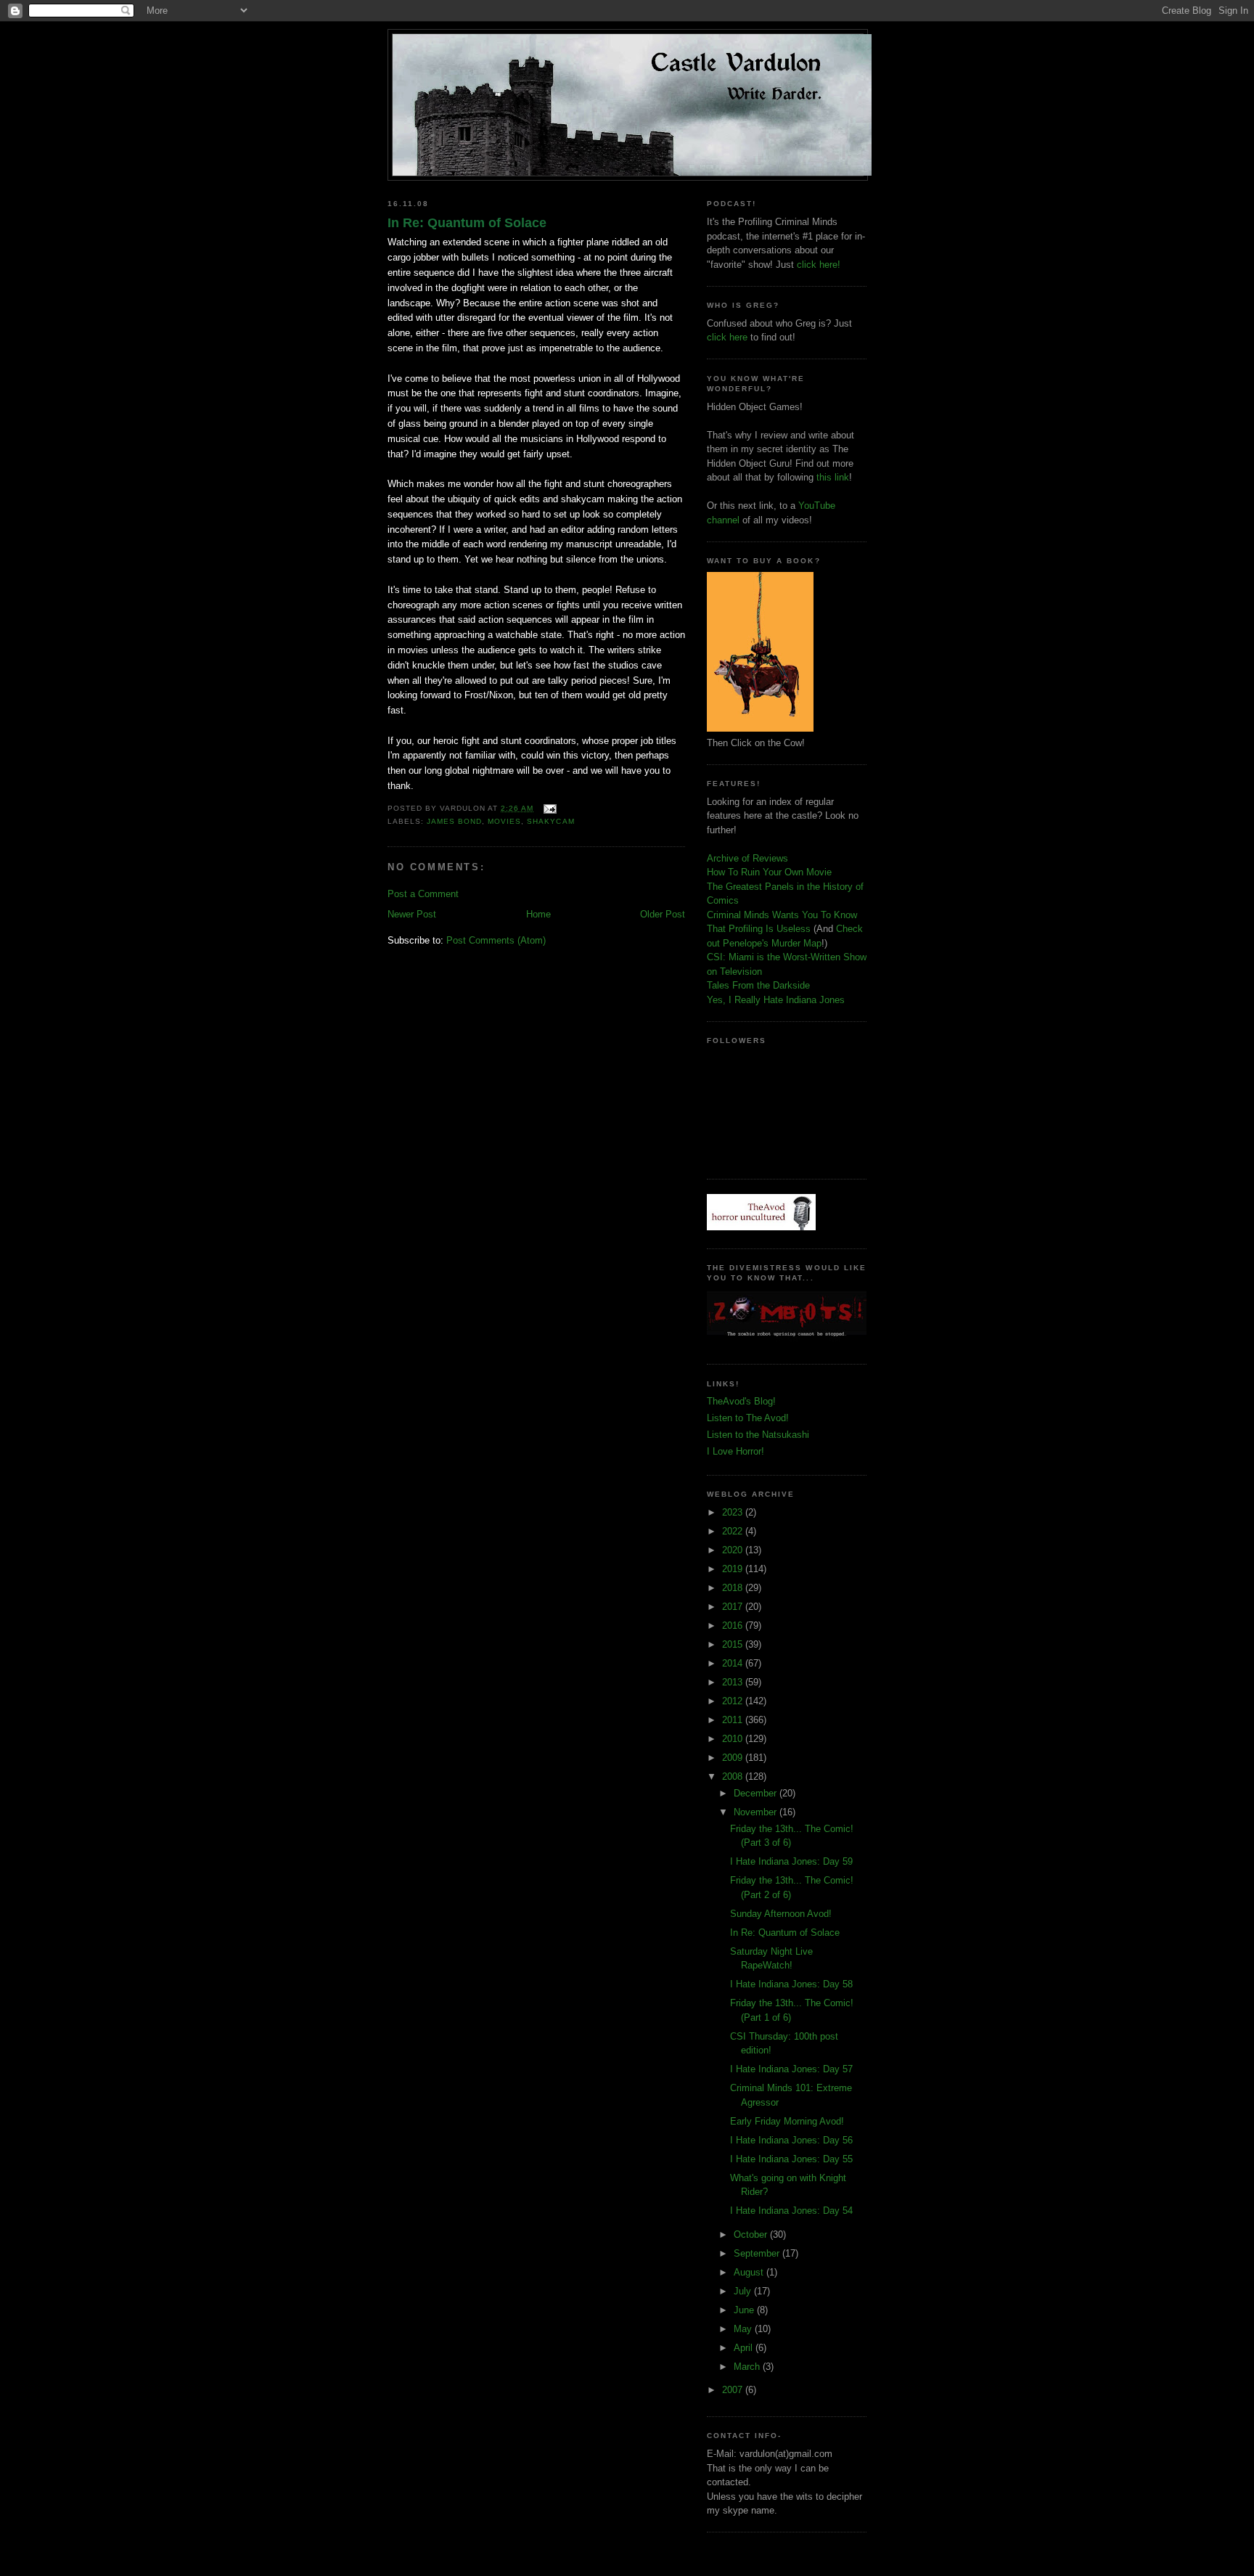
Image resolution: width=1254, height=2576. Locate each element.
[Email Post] (548, 808)
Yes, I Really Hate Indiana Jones (776, 1000)
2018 (734, 1588)
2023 (734, 1512)
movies (504, 821)
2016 (734, 1626)
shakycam (550, 821)
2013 (734, 1682)
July (744, 2291)
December (757, 1793)
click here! (819, 265)
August (750, 2272)
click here (727, 337)
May (744, 2329)
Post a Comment (423, 894)
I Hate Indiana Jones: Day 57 (791, 2069)
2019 (734, 1569)
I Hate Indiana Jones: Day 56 (791, 2140)
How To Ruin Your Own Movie (769, 872)
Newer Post (412, 914)
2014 (734, 1663)
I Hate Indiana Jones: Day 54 (791, 2211)
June (745, 2310)
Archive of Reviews (747, 858)
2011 (734, 1720)
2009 (734, 1758)
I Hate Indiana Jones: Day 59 (791, 1861)
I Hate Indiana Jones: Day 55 (791, 2159)
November (757, 1812)
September (758, 2253)
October (752, 2234)
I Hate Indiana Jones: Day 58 (791, 1984)
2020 (734, 1550)
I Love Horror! (735, 1451)
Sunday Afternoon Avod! (781, 1914)
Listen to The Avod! (748, 1418)
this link (833, 477)
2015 (734, 1644)
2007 (734, 2390)
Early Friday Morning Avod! (787, 2121)
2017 (734, 1607)
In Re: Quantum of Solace (467, 223)
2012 (734, 1701)
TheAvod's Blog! (741, 1401)
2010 (734, 1739)
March (748, 2367)
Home (538, 914)
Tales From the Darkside (758, 985)
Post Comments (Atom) (496, 940)
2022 (734, 1531)
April (745, 2348)
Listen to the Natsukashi (758, 1435)
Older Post (663, 914)
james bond (454, 821)
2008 (734, 1776)
